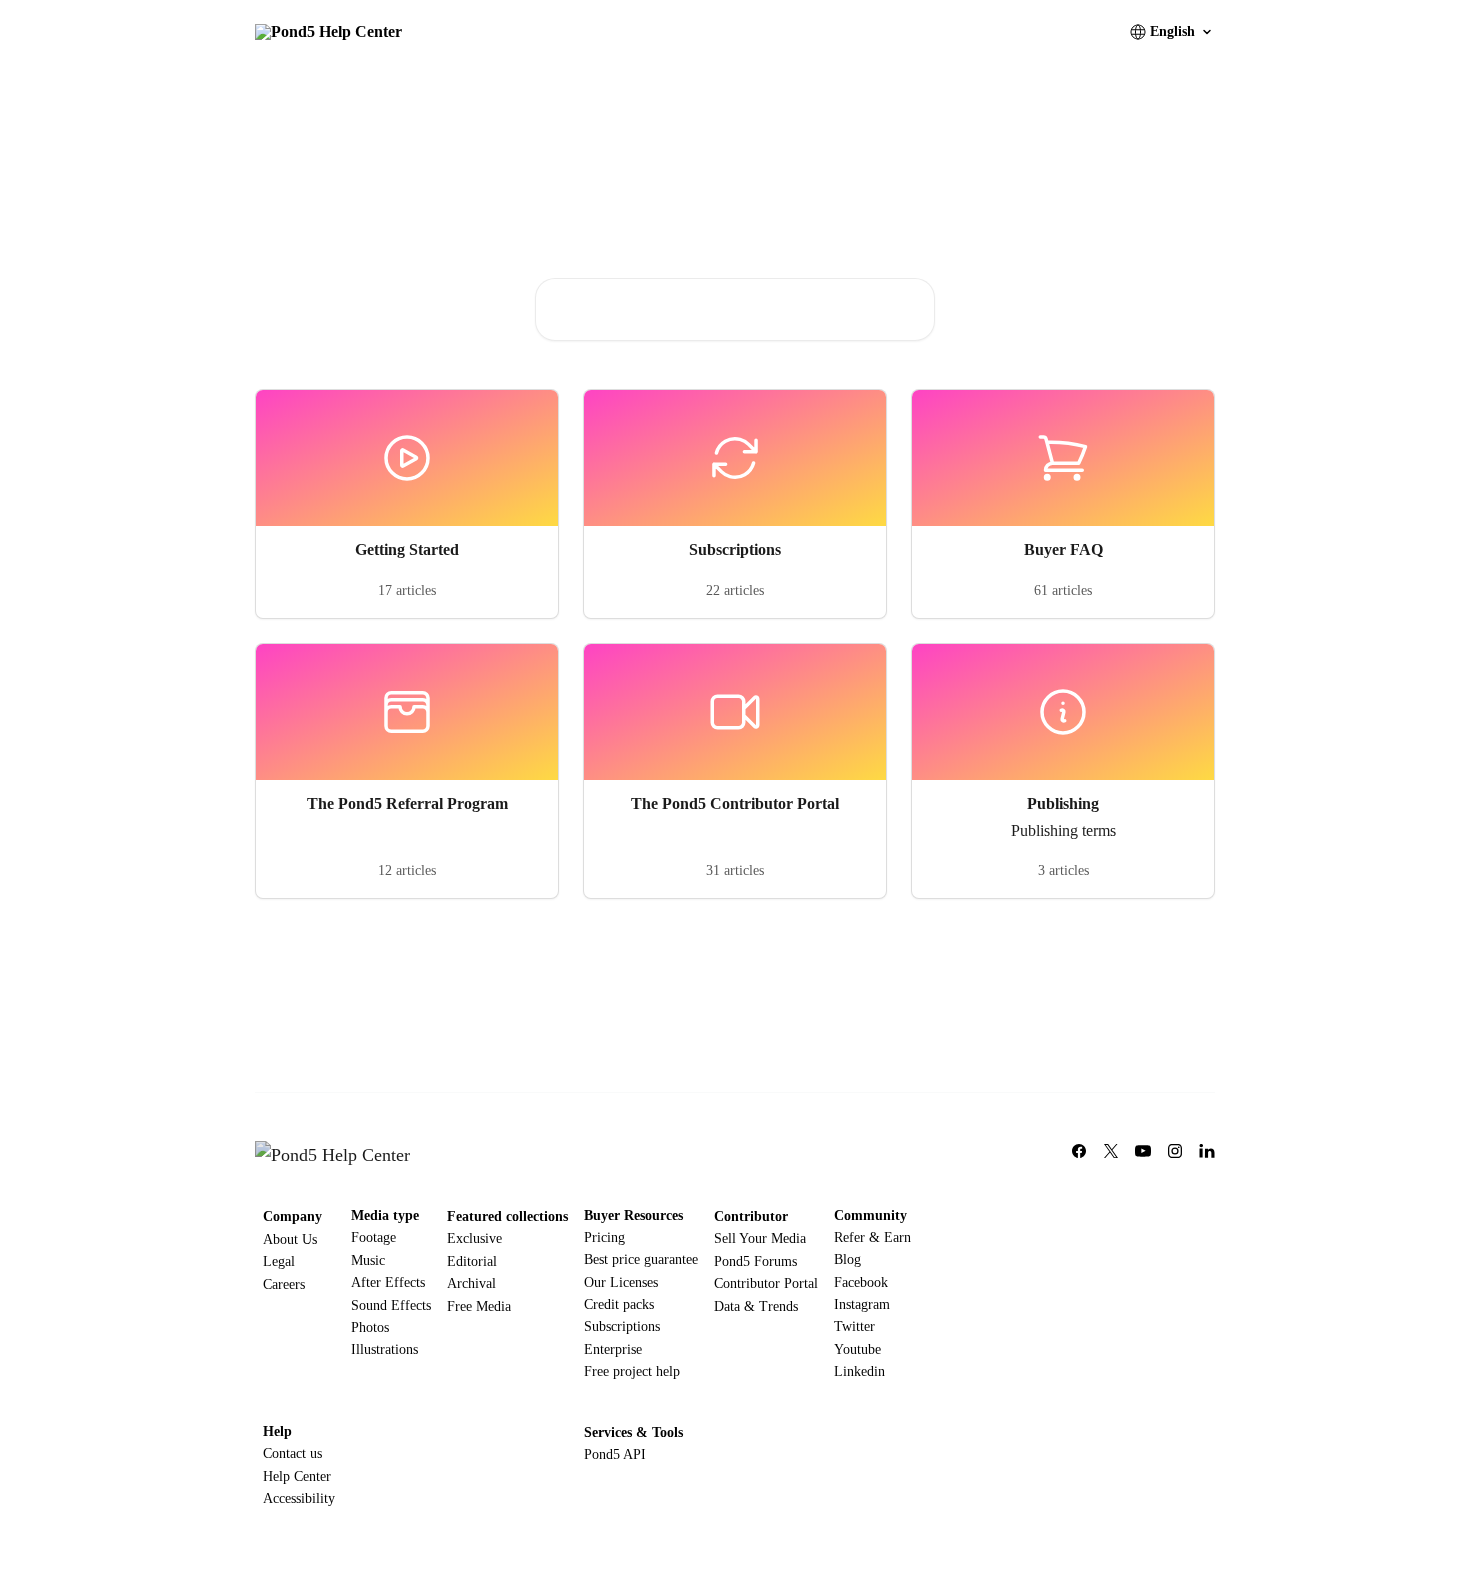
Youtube (857, 1349)
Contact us (292, 1453)
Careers (284, 1284)
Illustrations (384, 1349)
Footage (373, 1237)
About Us (290, 1239)
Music (368, 1260)
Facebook (861, 1282)
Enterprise (613, 1349)
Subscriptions (622, 1326)
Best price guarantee (641, 1259)
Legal (279, 1261)
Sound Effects (391, 1305)
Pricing (604, 1237)
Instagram (862, 1304)
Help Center (297, 1476)
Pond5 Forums (755, 1261)
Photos (370, 1327)
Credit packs (619, 1304)
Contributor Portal (766, 1283)
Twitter (854, 1326)
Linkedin (859, 1371)
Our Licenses (621, 1282)
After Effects (388, 1282)
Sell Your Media (760, 1238)
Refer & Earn (872, 1237)
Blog (847, 1259)
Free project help (632, 1371)
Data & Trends (756, 1306)
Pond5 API (615, 1454)
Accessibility (299, 1498)
